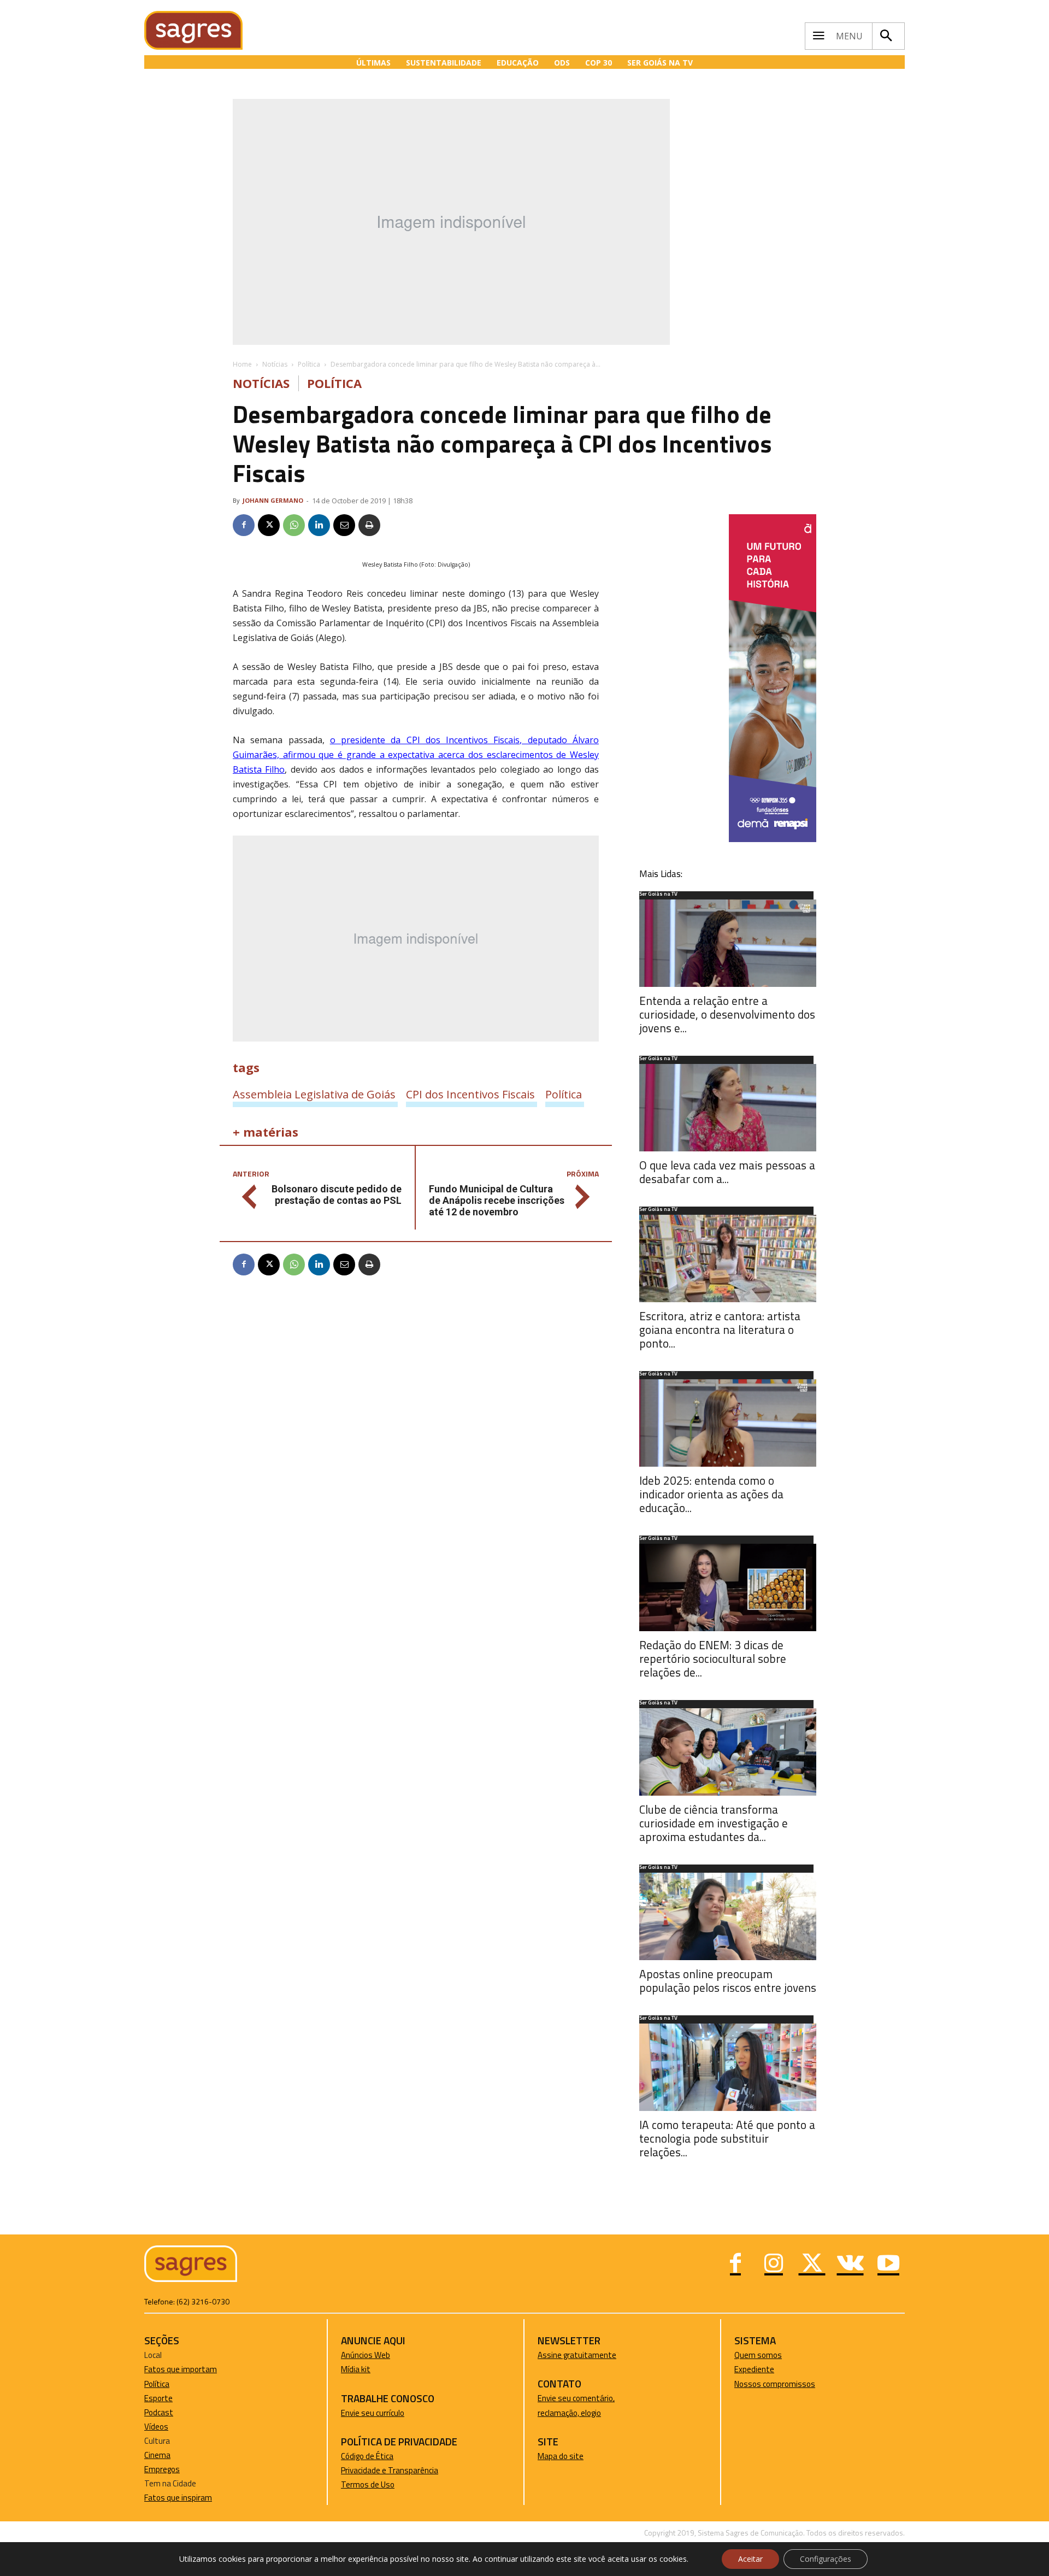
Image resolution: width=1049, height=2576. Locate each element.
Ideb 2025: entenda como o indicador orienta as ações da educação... (711, 1494)
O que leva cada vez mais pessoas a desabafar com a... (727, 1172)
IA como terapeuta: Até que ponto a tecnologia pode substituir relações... (727, 2138)
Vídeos (156, 2427)
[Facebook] (244, 525)
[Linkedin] (319, 525)
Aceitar (750, 2559)
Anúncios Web (366, 2355)
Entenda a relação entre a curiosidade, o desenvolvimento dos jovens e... (727, 1014)
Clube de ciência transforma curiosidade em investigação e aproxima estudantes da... (714, 1823)
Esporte (158, 2398)
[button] (886, 36)
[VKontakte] (850, 2265)
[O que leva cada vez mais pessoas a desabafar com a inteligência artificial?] (728, 1108)
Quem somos (758, 2355)
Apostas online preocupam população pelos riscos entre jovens (728, 1981)
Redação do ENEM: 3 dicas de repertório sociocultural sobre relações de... (713, 1658)
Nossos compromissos (775, 2384)
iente (765, 2369)
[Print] (369, 525)
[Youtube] (888, 2265)
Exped (745, 2369)
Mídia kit (356, 2369)
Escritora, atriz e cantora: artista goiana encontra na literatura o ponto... (720, 1330)
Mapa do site (561, 2456)
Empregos (162, 2469)
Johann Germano (273, 500)
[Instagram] (774, 2265)
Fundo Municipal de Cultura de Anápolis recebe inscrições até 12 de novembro (497, 1200)
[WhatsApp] (294, 525)
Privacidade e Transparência (390, 2470)
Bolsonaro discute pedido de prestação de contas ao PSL (337, 1195)
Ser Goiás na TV (658, 895)
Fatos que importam (181, 2369)
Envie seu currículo (373, 2413)
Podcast (159, 2412)
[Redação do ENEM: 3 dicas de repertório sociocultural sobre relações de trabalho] (728, 1587)
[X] (269, 525)
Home (242, 364)
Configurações (826, 2559)
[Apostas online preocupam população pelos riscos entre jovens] (728, 1916)
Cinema (157, 2455)
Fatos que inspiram (178, 2498)
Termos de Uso (368, 2484)
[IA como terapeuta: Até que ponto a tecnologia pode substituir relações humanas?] (728, 2067)
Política (309, 364)
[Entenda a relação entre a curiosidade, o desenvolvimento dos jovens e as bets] (728, 943)
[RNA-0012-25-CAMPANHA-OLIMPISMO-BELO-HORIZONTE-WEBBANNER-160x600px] (773, 839)
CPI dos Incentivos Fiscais (470, 1094)
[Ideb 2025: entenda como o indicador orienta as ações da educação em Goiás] (728, 1423)
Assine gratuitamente (577, 2355)
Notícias (275, 364)
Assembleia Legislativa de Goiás (314, 1094)
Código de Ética (367, 2456)
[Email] (344, 525)
